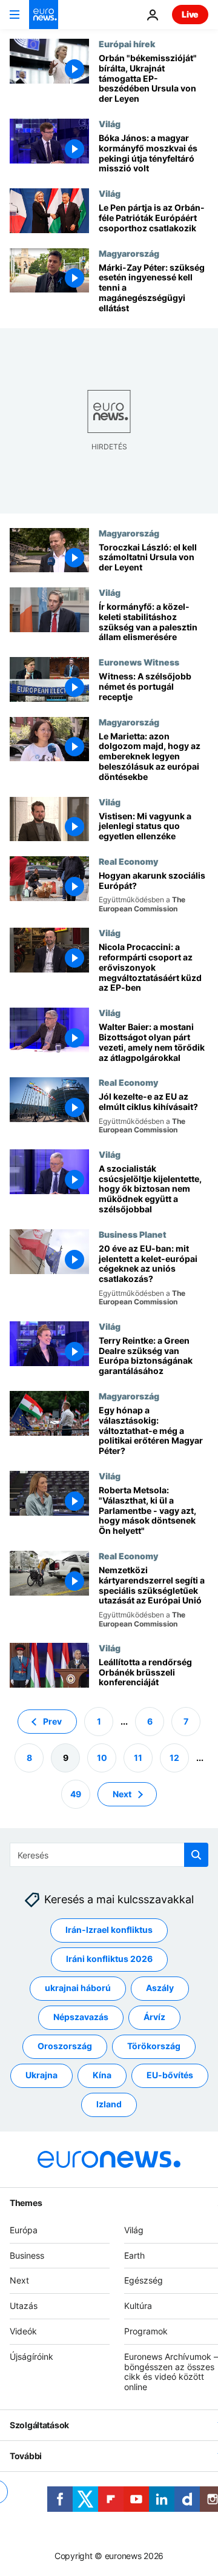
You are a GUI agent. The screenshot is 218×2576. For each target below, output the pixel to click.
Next (122, 1794)
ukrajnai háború (78, 1988)
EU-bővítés (170, 2076)
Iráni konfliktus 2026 (109, 1959)
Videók (23, 2331)
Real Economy (128, 861)
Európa (24, 2230)
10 (102, 1758)
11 (138, 1758)
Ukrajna (41, 2076)
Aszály (160, 1988)
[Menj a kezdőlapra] (44, 15)
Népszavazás (81, 2017)
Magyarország (129, 253)
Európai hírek (127, 44)
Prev (52, 1721)
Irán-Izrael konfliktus (109, 1930)
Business (27, 2255)
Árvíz (154, 2017)
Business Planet (133, 1234)
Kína (102, 2076)
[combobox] (109, 1855)
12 (174, 1758)
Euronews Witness (139, 662)
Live (190, 14)
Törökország (154, 2046)
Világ (110, 124)
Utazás (24, 2306)
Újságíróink (31, 2356)
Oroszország (65, 2046)
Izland (109, 2105)
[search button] (196, 1855)
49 (76, 1794)
